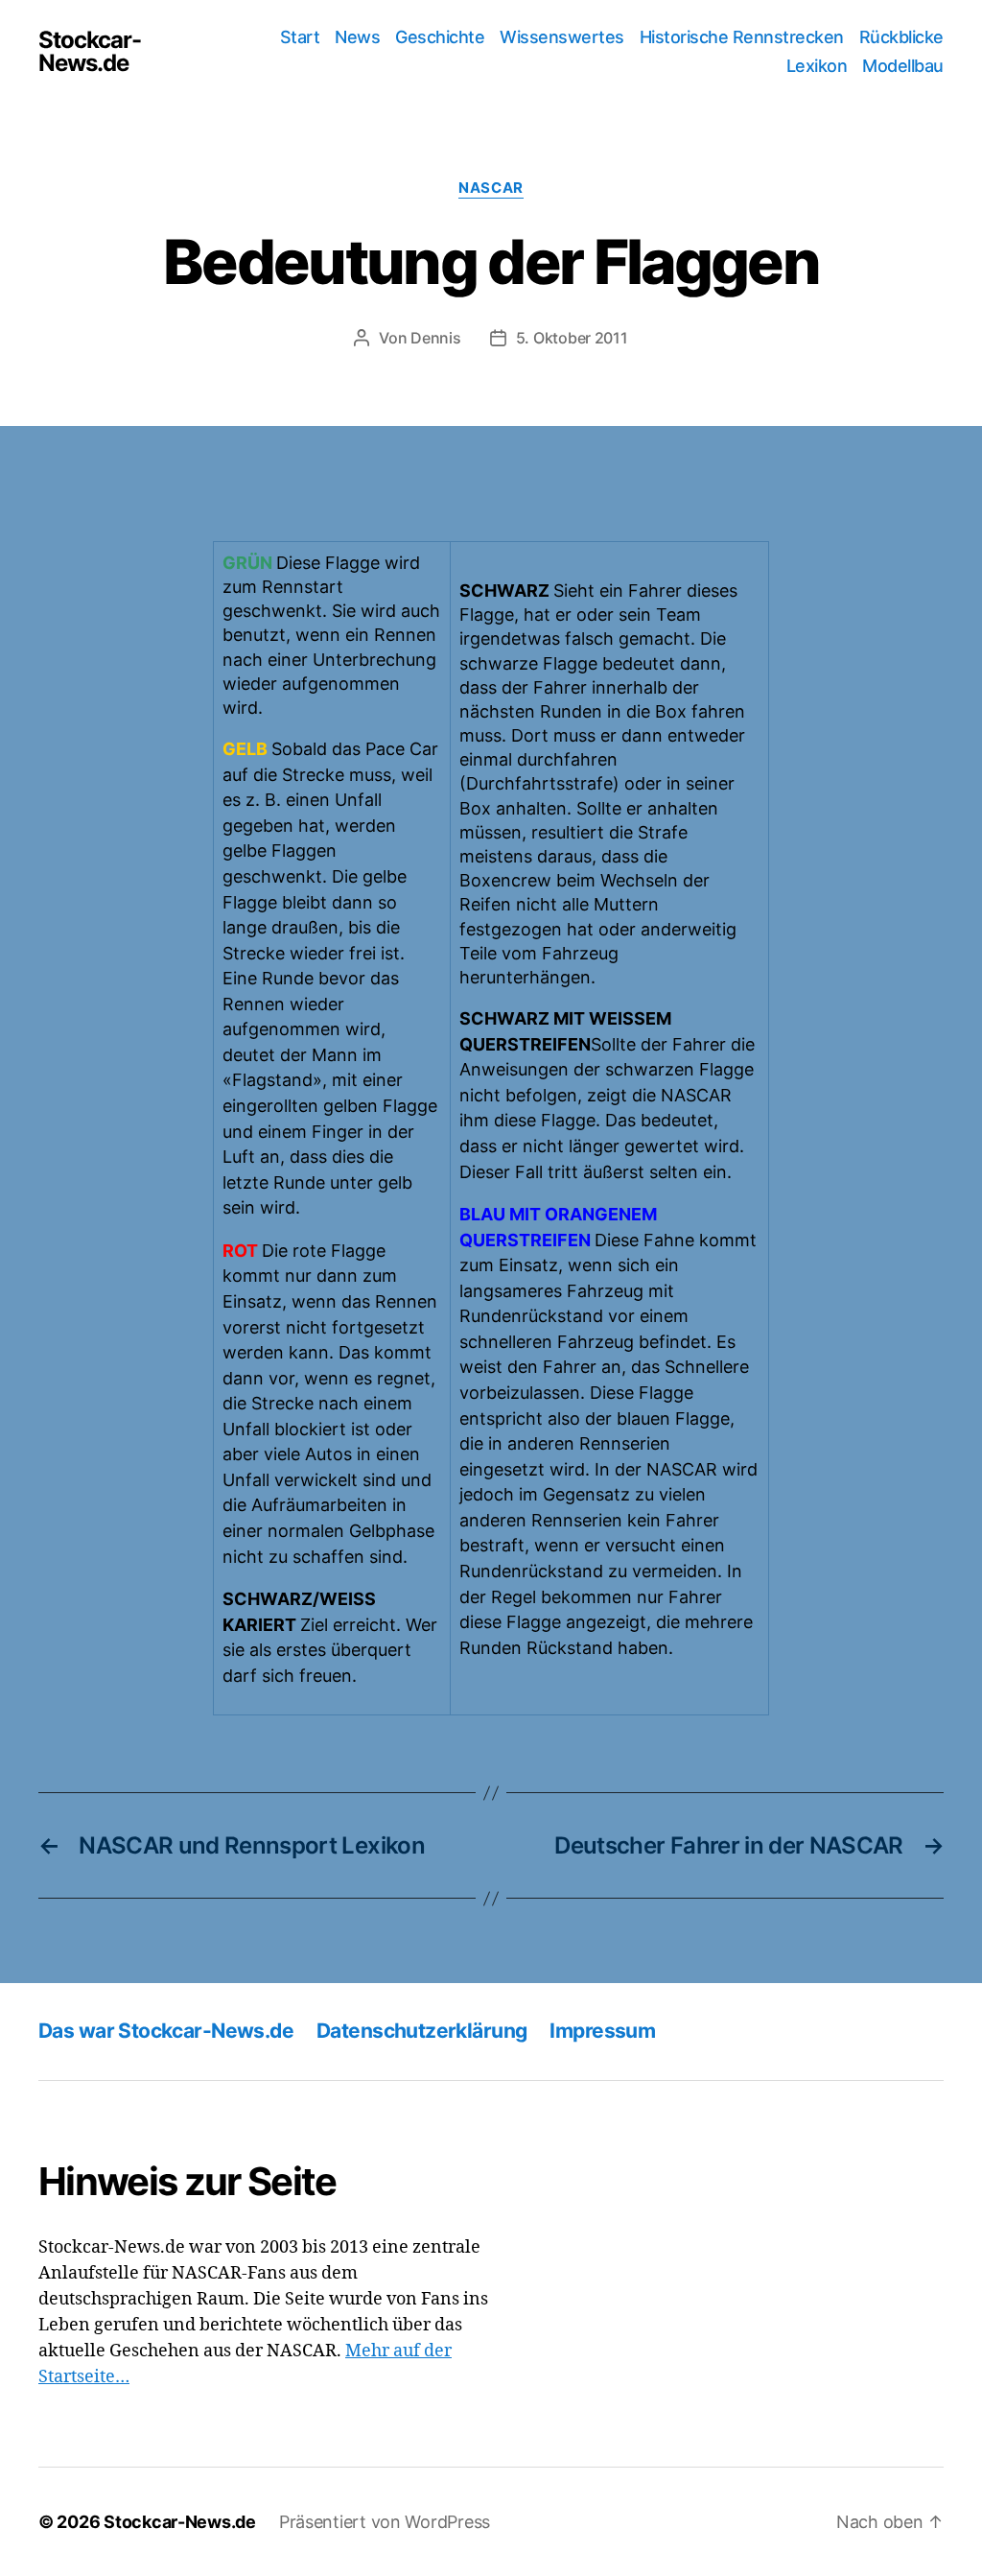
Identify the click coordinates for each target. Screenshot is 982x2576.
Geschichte (440, 37)
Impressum (602, 2031)
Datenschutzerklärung (421, 2031)
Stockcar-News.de (90, 52)
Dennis (435, 338)
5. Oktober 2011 (572, 338)
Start (300, 37)
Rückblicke (901, 37)
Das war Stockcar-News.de (166, 2031)
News (357, 37)
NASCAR (491, 188)
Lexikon (817, 66)
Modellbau (903, 66)
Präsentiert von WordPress (385, 2522)
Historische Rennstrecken (742, 37)
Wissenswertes (562, 37)
